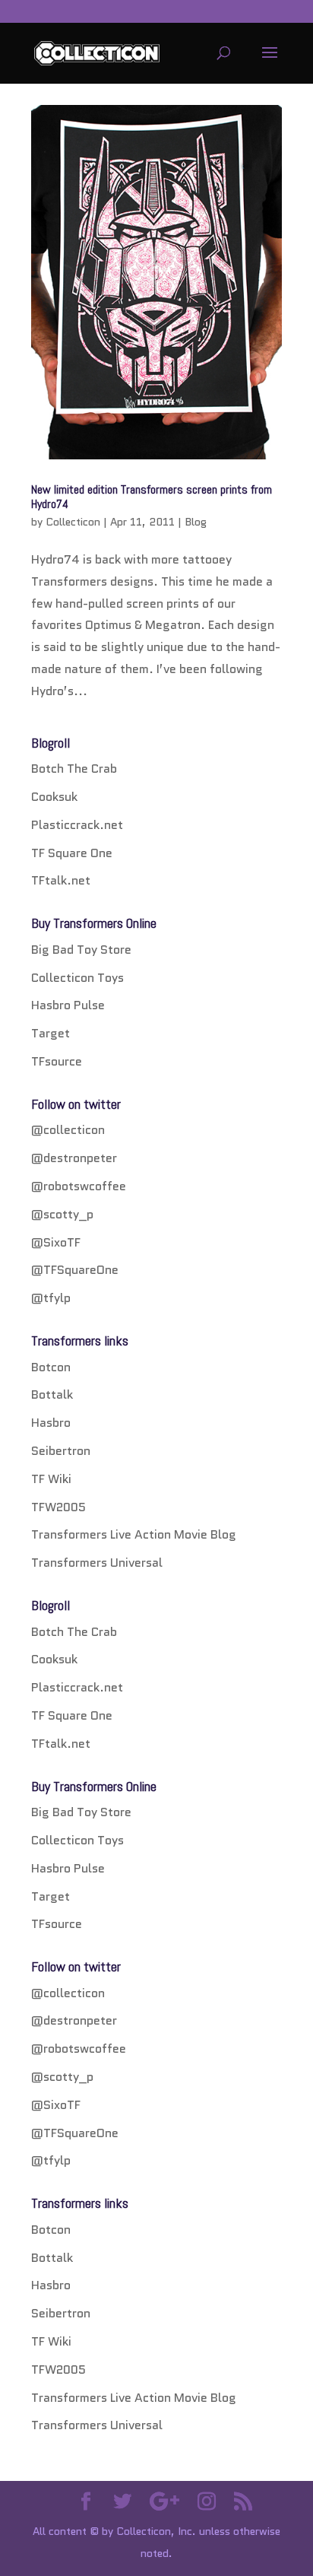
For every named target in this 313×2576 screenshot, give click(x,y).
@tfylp (51, 1298)
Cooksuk (54, 797)
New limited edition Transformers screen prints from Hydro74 (152, 497)
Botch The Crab (74, 769)
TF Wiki (51, 1479)
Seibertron (61, 1451)
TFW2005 (58, 1507)
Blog (196, 522)
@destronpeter (74, 1158)
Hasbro (51, 1423)
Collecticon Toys (77, 978)
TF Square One (72, 853)
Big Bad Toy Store (81, 950)
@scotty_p (62, 1214)
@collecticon (68, 1130)
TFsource (57, 1061)
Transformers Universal (97, 1563)
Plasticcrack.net (77, 825)
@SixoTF (56, 1242)
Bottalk (52, 1394)
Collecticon (73, 522)
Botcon (51, 1367)
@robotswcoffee (79, 1186)
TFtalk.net (61, 880)
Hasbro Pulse (68, 1005)
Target (51, 1033)
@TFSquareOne (75, 1270)
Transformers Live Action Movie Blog (134, 1534)
